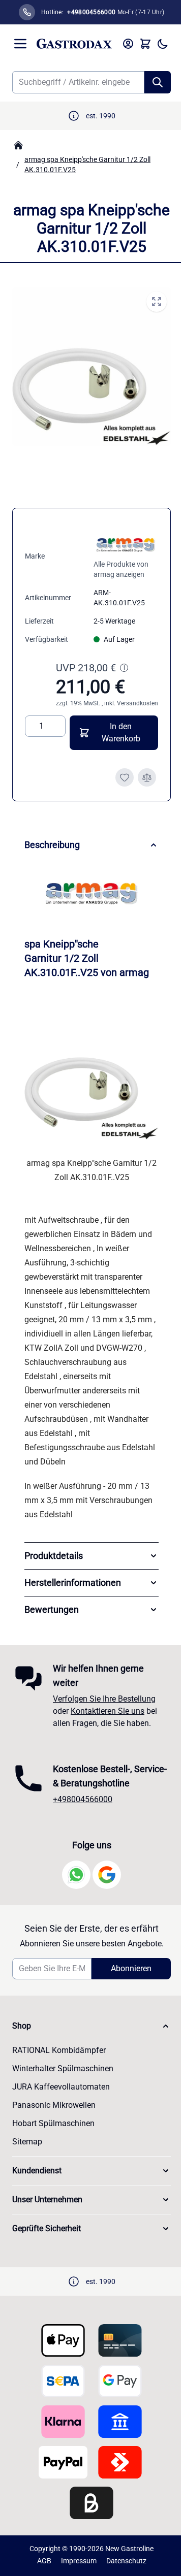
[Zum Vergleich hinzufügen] (147, 777)
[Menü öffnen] (20, 44)
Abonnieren (126, 1999)
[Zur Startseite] (74, 44)
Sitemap (27, 2172)
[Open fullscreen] (157, 302)
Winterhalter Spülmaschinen (63, 2099)
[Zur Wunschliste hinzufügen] (125, 777)
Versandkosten (138, 703)
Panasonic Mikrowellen (54, 2135)
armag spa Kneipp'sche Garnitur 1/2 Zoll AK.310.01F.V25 (87, 165)
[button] (88, 2057)
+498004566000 (83, 1830)
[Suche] (158, 82)
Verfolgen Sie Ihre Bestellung (104, 1715)
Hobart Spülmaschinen (53, 2154)
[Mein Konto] (128, 44)
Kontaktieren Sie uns (108, 1727)
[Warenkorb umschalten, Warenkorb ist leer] (145, 44)
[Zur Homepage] (18, 145)
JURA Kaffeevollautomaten (61, 2117)
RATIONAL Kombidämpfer (59, 2081)
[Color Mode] (163, 44)
